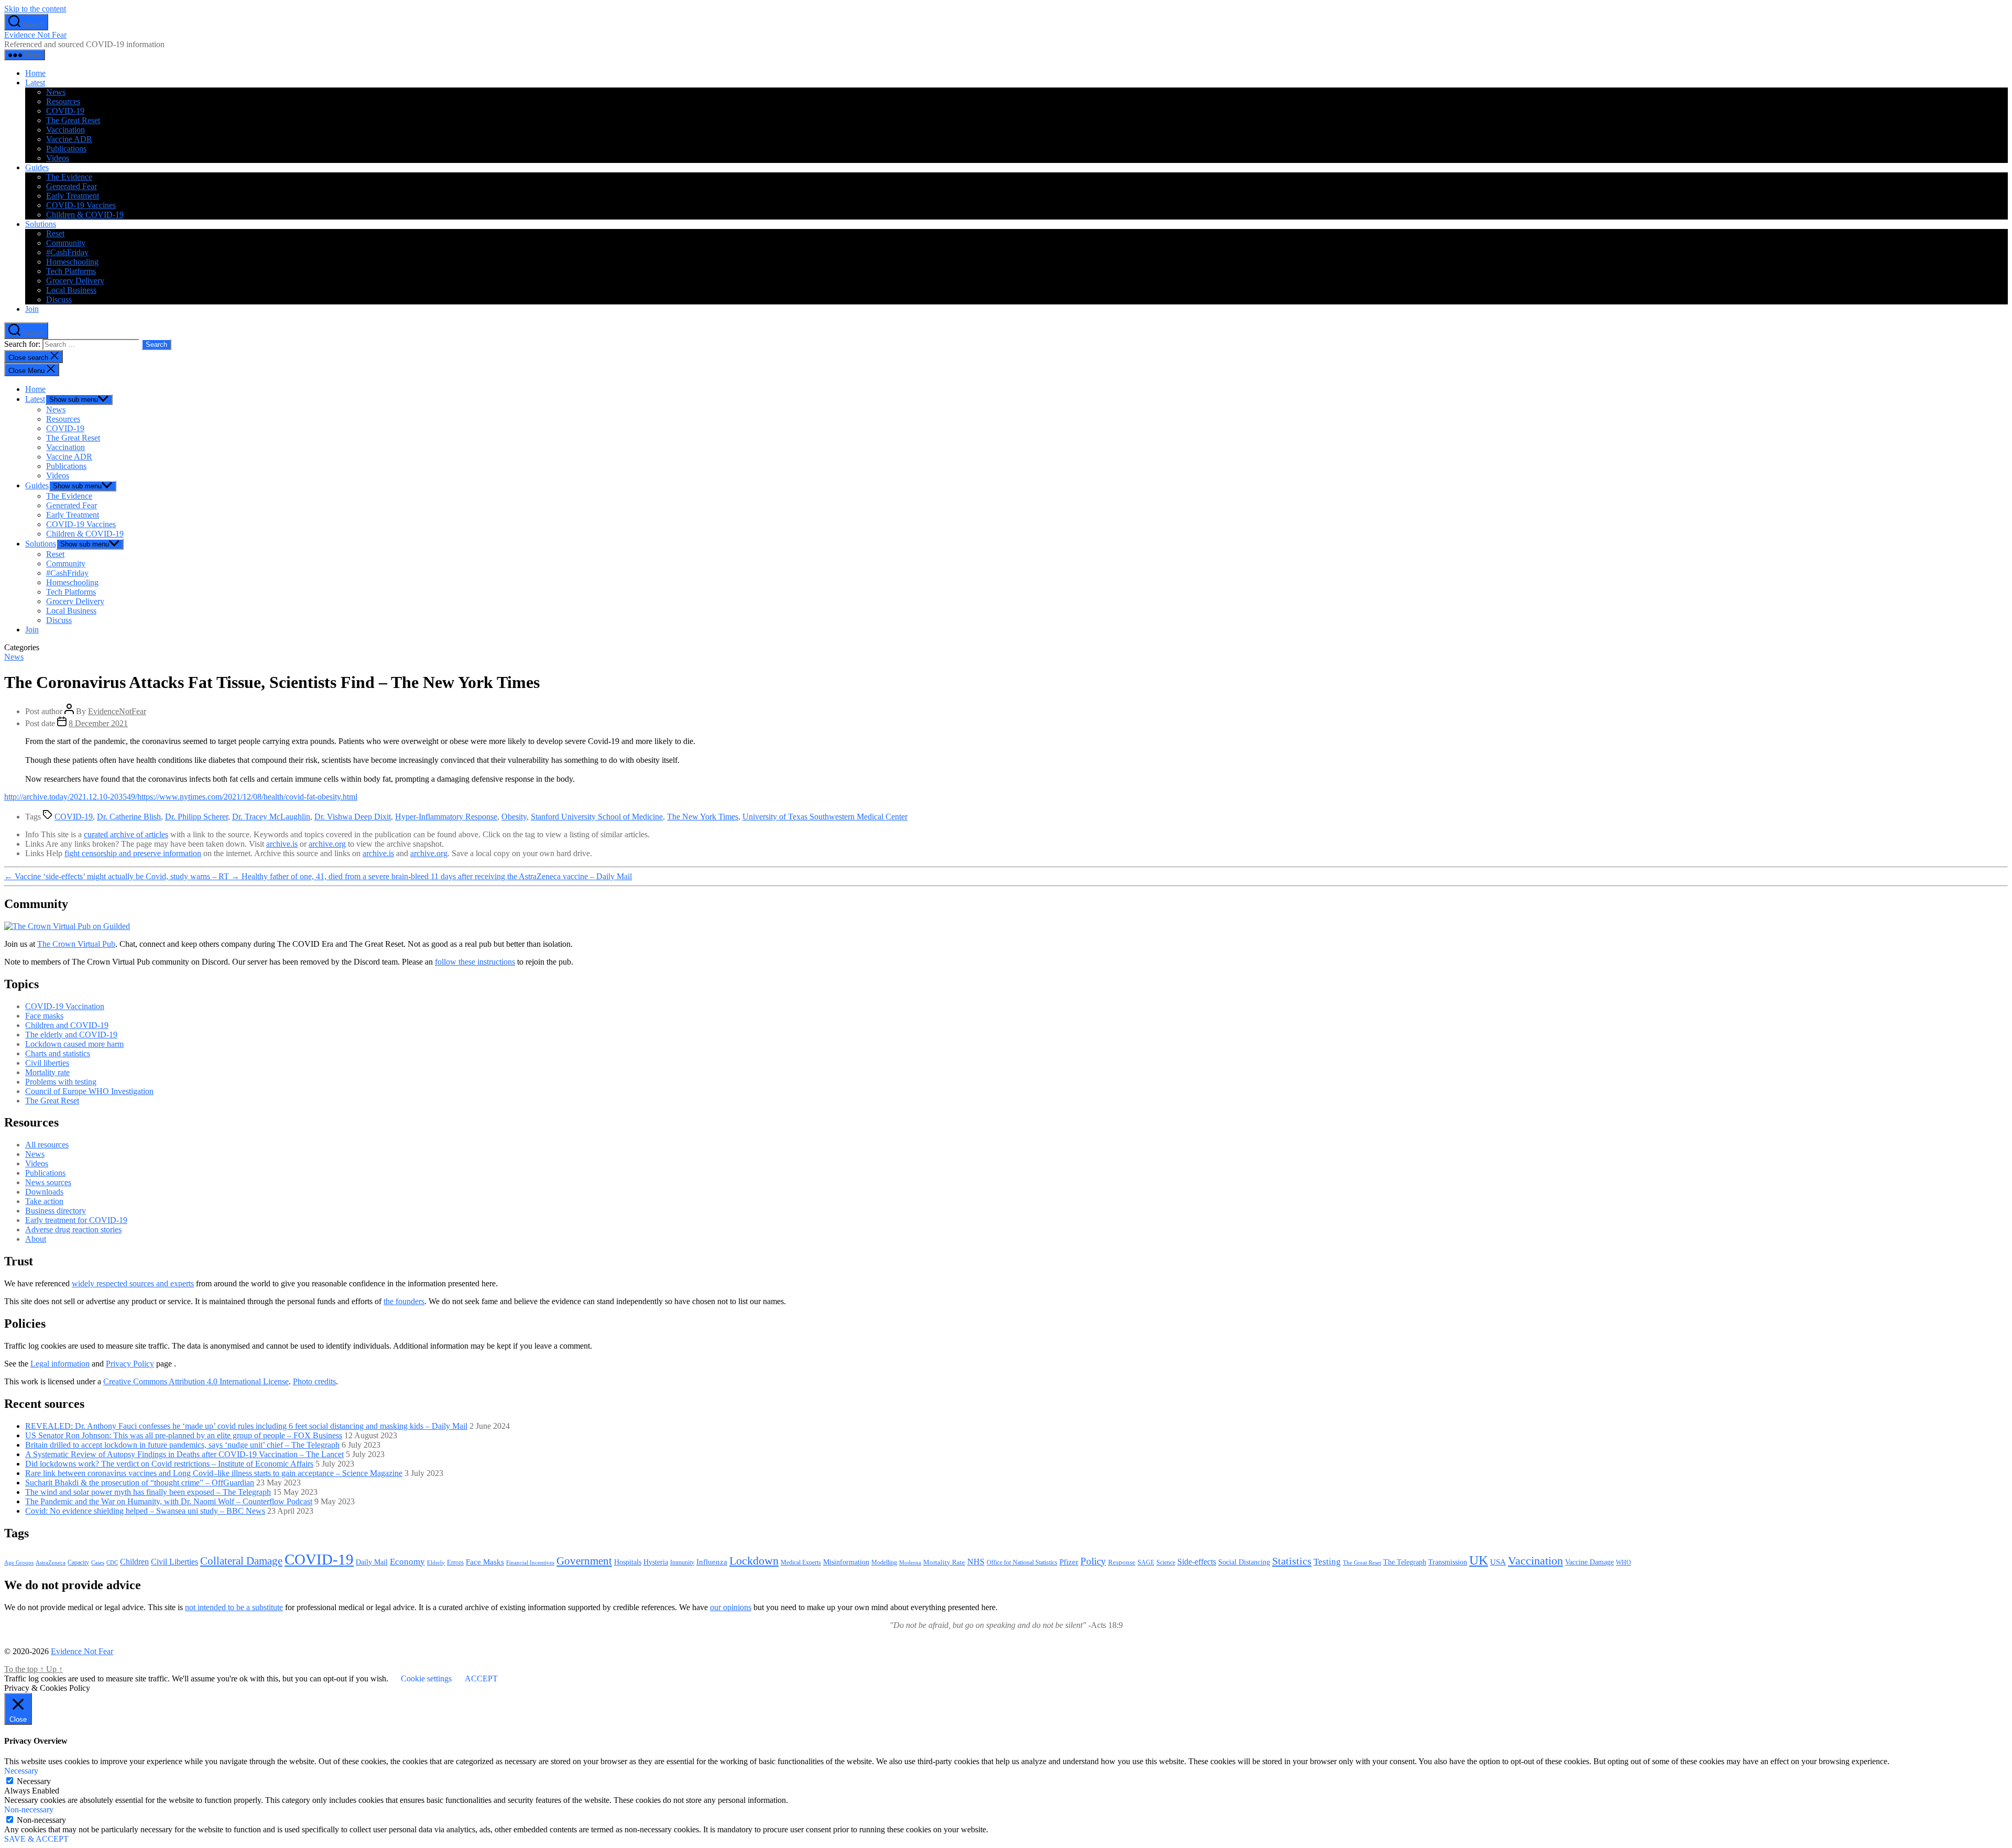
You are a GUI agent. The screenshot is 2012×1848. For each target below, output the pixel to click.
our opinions (731, 1607)
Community (66, 243)
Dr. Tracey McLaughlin (271, 817)
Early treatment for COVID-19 (76, 1220)
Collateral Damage (241, 1561)
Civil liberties (47, 1063)
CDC (112, 1562)
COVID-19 (65, 111)
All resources (47, 1145)
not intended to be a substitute (234, 1607)
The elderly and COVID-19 (71, 1035)
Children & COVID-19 (85, 215)
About (36, 1239)
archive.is (282, 844)
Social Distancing (1244, 1562)
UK (1479, 1560)
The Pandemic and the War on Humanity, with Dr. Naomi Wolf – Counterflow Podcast (169, 1501)
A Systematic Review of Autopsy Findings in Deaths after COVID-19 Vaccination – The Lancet (184, 1454)
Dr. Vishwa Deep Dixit (353, 817)
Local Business (71, 290)
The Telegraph (1405, 1562)
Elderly (436, 1562)
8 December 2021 (98, 723)
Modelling (884, 1562)
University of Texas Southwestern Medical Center (825, 817)
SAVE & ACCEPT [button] (36, 1839)
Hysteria (656, 1562)
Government (584, 1561)
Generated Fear (72, 186)
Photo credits (314, 1381)
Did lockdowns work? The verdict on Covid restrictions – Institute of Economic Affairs (169, 1464)
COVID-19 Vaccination (65, 1006)
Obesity (514, 817)
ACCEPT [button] (481, 1678)
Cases (98, 1562)
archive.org (327, 844)
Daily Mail (372, 1562)
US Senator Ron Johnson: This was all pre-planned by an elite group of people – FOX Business (184, 1435)
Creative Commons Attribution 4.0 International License (196, 1381)
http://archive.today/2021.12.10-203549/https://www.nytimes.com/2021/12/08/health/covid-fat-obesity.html (181, 797)
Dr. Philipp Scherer (196, 817)
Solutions (41, 224)
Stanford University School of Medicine (597, 817)
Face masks (44, 1016)
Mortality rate (47, 1072)
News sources (48, 1182)
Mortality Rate (944, 1562)
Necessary (34, 1781)
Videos (58, 158)
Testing (1327, 1561)
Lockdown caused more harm (74, 1044)
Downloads (44, 1192)
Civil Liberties (174, 1562)
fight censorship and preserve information (133, 853)
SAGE (1146, 1563)
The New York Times (703, 817)
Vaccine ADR (69, 139)
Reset (55, 233)
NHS (976, 1562)
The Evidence (69, 177)
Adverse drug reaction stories (73, 1229)
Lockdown (754, 1561)
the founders (404, 1301)
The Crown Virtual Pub (76, 944)
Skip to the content (35, 9)
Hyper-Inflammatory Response (446, 817)
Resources (63, 101)
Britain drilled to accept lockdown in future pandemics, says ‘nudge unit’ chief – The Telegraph (182, 1445)
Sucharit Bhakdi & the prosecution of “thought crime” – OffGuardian (140, 1483)
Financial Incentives (530, 1562)
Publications (66, 149)
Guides (37, 167)
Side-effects (1197, 1562)
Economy (407, 1562)
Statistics (1292, 1561)
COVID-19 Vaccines (81, 205)
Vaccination (65, 130)
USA (1498, 1562)
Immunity (682, 1562)
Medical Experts (801, 1563)
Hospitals (628, 1562)
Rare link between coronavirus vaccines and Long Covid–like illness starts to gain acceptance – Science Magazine (214, 1473)
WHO (1623, 1563)
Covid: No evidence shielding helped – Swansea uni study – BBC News (145, 1511)
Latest (35, 83)
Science (1166, 1562)
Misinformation (846, 1562)
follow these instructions (475, 962)
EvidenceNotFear (117, 711)
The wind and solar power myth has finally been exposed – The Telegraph (148, 1492)
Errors (455, 1562)
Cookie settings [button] (426, 1678)
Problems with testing (61, 1082)
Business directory (56, 1211)
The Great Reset (73, 120)
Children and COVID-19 (67, 1025)
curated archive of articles (126, 834)
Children (134, 1562)
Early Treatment (73, 196)
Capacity (78, 1562)
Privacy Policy (130, 1364)
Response (1122, 1562)
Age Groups (19, 1563)
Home (35, 73)
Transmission (1448, 1562)
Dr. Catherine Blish (129, 817)
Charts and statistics (58, 1053)
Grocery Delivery (75, 281)
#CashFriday (67, 252)
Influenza (712, 1562)
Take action (44, 1201)
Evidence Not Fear (35, 35)
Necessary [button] (21, 1771)
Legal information (60, 1364)
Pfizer (1069, 1562)
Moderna (910, 1562)
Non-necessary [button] (29, 1809)
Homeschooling (72, 262)
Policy (1093, 1561)
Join (32, 309)
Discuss (59, 299)
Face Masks (485, 1562)
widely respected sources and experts (133, 1283)
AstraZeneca (51, 1562)
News (56, 92)
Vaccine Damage (1589, 1562)
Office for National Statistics (1022, 1562)
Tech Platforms (71, 271)
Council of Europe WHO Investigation (89, 1091)
